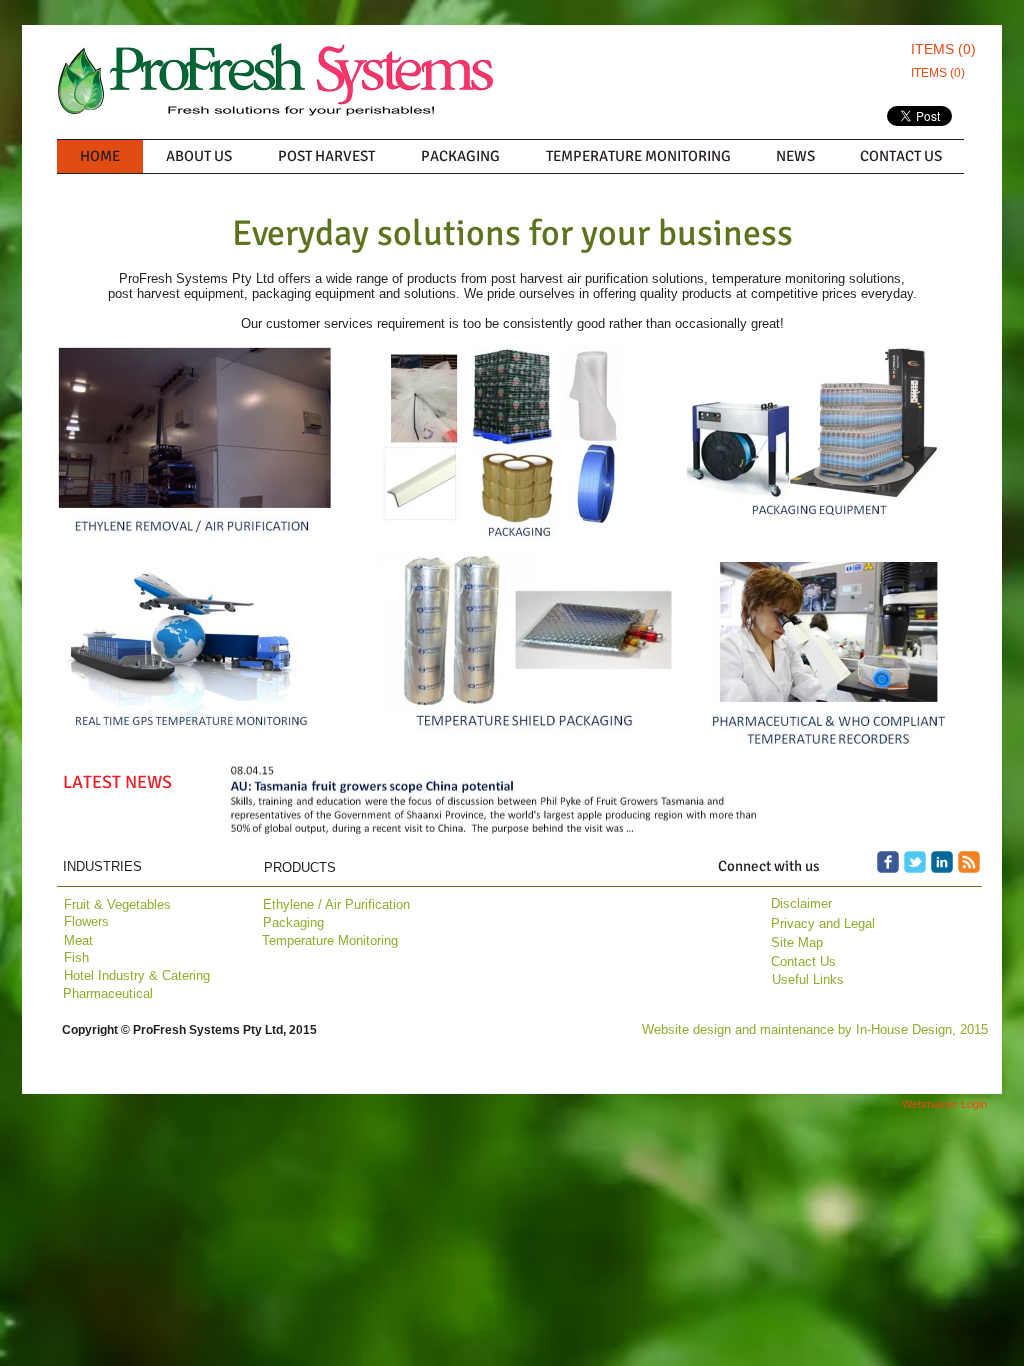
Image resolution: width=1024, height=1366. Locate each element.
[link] (940, 49)
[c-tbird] (915, 862)
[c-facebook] (888, 862)
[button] (494, 806)
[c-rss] (969, 862)
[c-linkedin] (942, 862)
